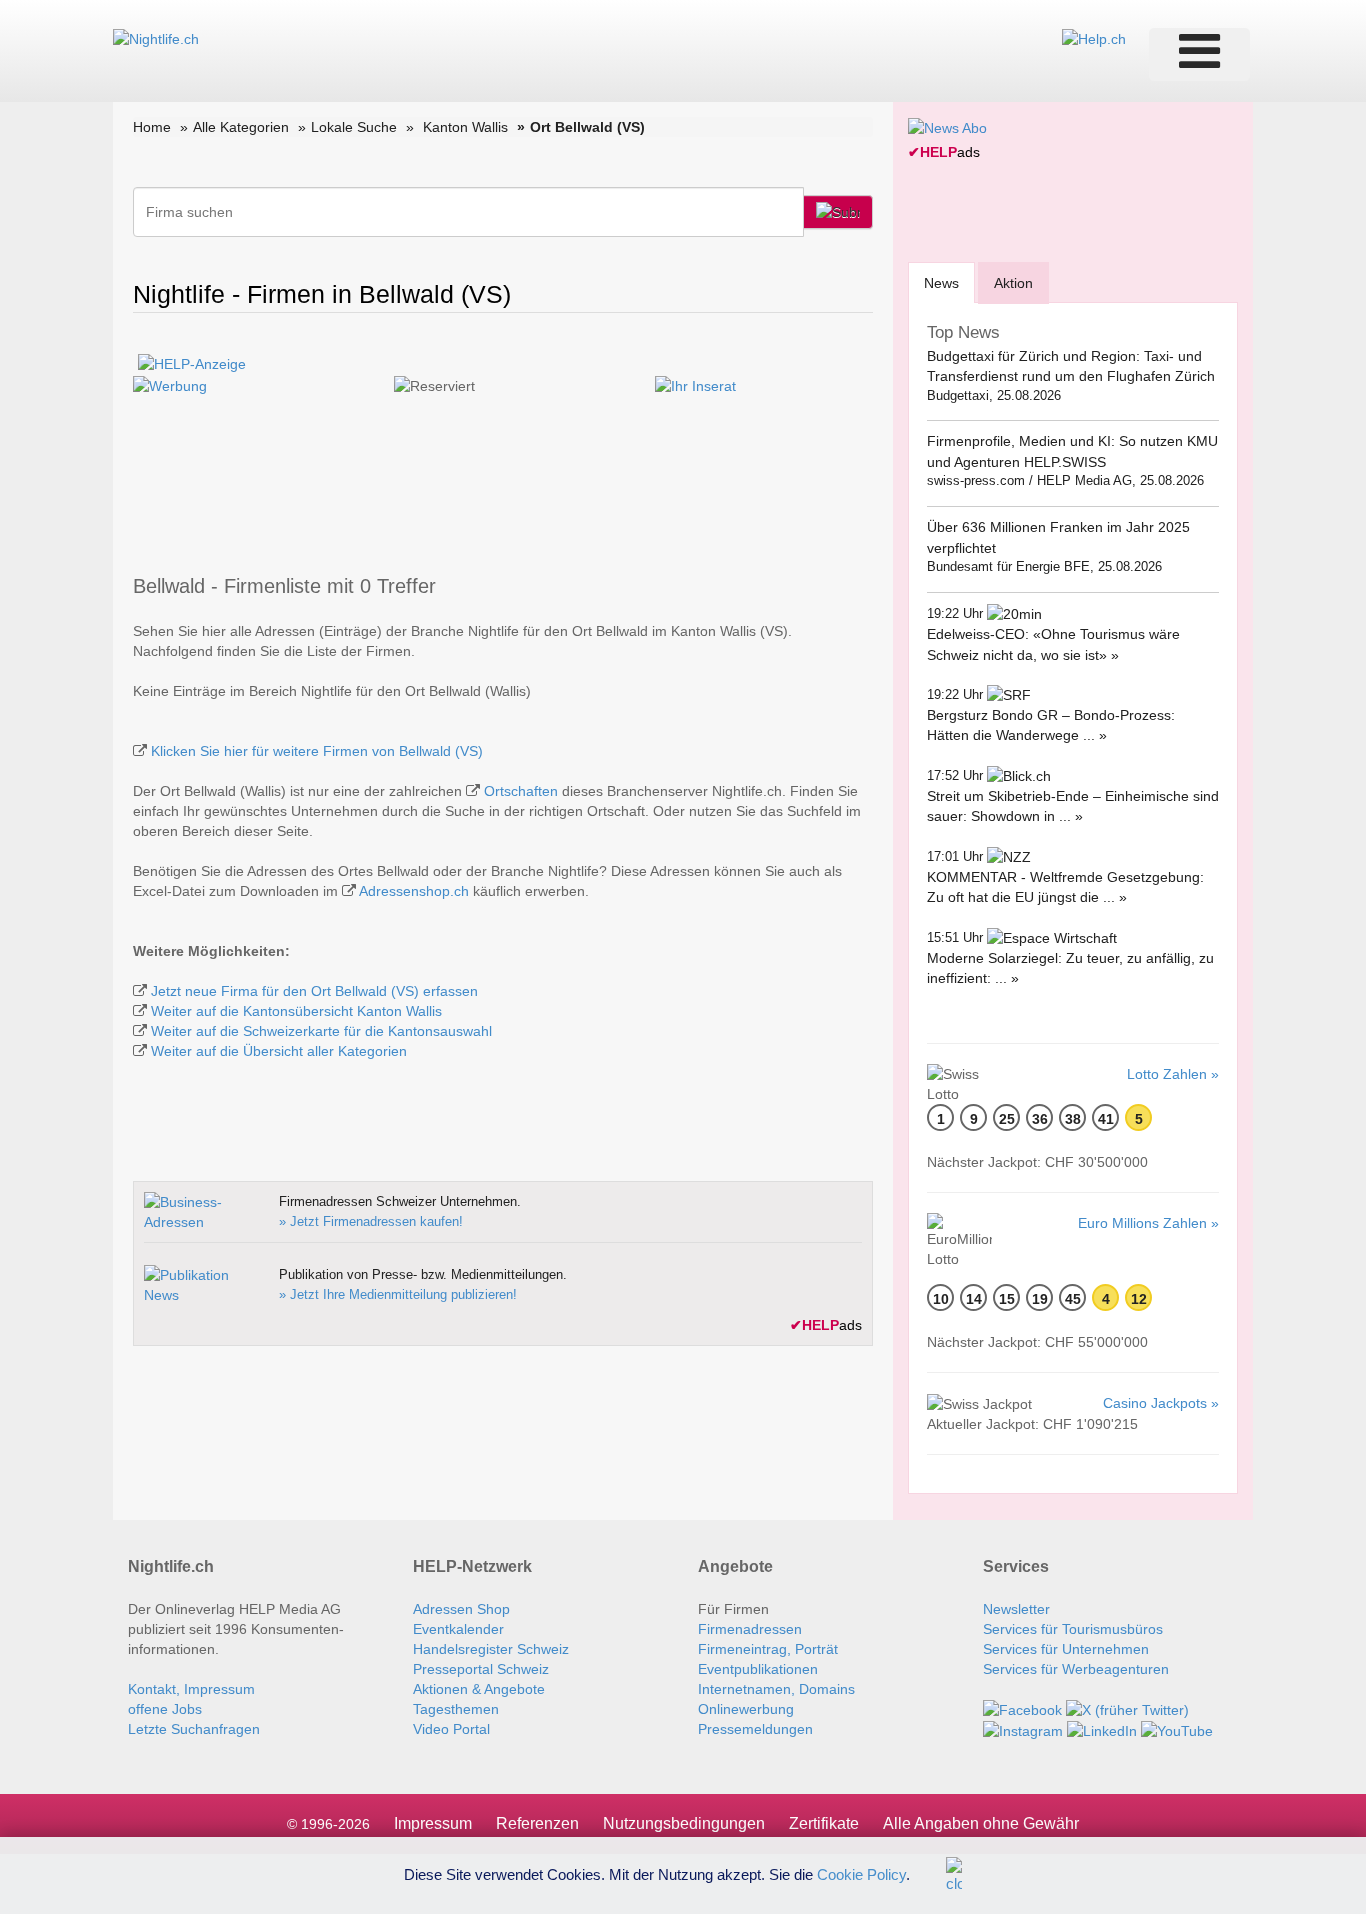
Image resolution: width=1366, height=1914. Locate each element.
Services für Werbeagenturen (1076, 1669)
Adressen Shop (461, 1609)
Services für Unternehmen (1066, 1649)
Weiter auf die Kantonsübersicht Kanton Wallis (296, 1011)
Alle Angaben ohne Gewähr (981, 1823)
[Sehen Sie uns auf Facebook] (1022, 1709)
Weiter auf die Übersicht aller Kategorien (279, 1051)
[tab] (941, 282)
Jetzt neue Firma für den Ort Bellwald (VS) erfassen (314, 991)
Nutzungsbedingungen (684, 1823)
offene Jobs (165, 1709)
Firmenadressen (750, 1629)
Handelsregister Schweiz (491, 1649)
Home (152, 127)
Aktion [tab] (1013, 283)
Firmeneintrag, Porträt (768, 1649)
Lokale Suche (354, 127)
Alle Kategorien (241, 127)
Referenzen (537, 1823)
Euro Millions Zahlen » (1148, 1223)
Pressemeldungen (755, 1729)
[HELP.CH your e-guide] (1094, 38)
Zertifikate (824, 1823)
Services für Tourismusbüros (1073, 1629)
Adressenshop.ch (414, 891)
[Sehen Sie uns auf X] (1127, 1709)
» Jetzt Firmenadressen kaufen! (371, 1221)
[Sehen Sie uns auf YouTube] (1177, 1730)
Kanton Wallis (465, 127)
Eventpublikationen (758, 1669)
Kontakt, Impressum (191, 1689)
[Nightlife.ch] (156, 38)
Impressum (433, 1823)
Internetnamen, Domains (776, 1689)
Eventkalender (458, 1629)
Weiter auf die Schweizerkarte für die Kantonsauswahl (321, 1031)
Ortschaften (521, 791)
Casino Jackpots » (1161, 1403)
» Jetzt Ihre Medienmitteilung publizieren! (398, 1294)
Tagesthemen (456, 1709)
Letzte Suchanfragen (194, 1729)
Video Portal (451, 1729)
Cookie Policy (861, 1873)
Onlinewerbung (746, 1709)
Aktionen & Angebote (479, 1689)
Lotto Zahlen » (1173, 1074)
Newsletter (1016, 1609)
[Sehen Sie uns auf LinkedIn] (1102, 1730)
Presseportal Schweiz (481, 1669)
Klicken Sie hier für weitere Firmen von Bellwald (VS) (317, 751)
